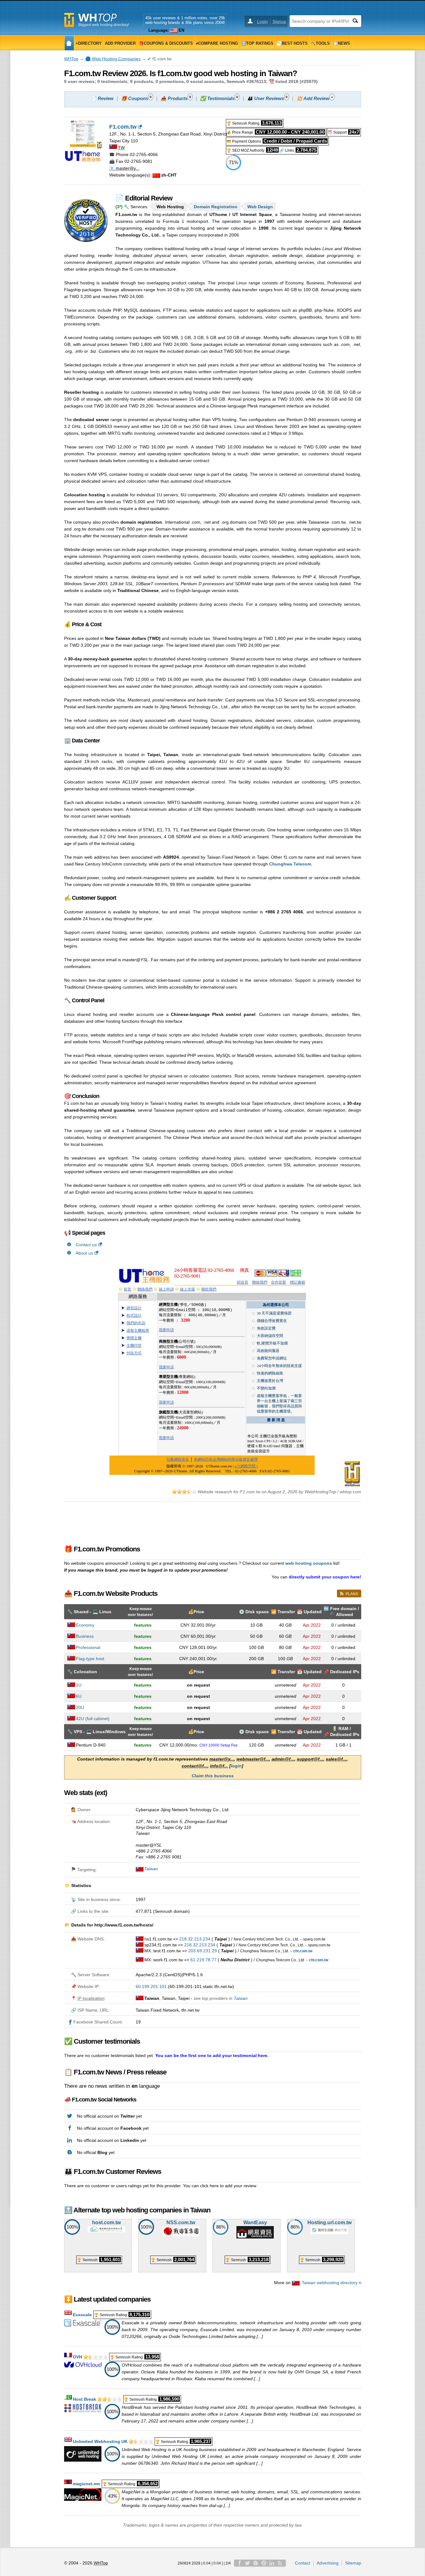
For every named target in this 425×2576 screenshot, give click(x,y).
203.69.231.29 (203, 1951)
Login (262, 21)
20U (80, 1707)
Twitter (248, 2563)
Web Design (260, 207)
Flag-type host (90, 1659)
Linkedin (272, 2563)
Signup (279, 21)
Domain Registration (216, 207)
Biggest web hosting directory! (104, 25)
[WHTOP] (69, 43)
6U (79, 1696)
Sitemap (353, 2563)
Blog (256, 2563)
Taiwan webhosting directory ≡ (332, 2283)
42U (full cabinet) (93, 1719)
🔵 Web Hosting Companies (113, 59)
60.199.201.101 (151, 1986)
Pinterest (264, 2563)
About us (84, 1253)
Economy (85, 1625)
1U (79, 1685)
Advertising (328, 2563)
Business (85, 1636)
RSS (280, 2563)
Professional (88, 1647)
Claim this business (213, 1776)
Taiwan (151, 1869)
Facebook (240, 2563)
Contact (303, 2563)
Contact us (86, 1245)
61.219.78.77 (203, 1960)
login (236, 1766)
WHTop (71, 59)
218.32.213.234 (195, 1939)
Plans (352, 1594)
